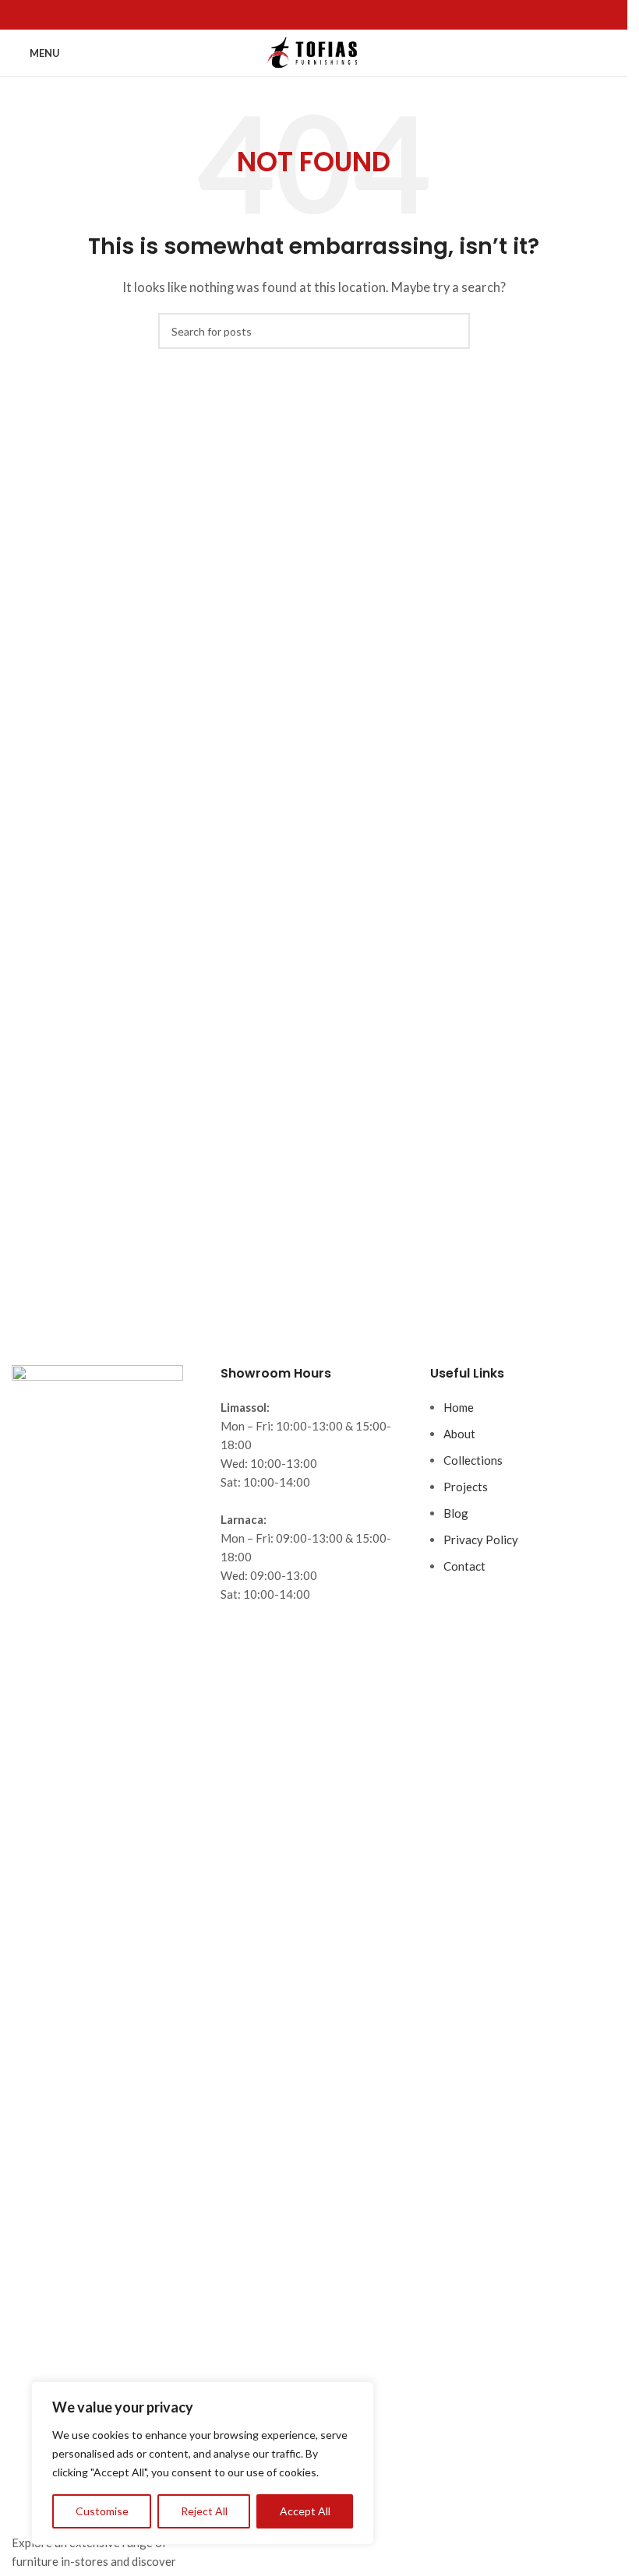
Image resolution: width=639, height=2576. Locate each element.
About (459, 1434)
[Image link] (97, 1948)
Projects (466, 1487)
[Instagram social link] (323, 15)
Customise (102, 2511)
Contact (464, 1566)
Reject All (204, 2511)
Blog (456, 1513)
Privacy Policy (481, 1540)
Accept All (305, 2511)
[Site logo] (314, 51)
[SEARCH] (452, 331)
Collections (473, 1460)
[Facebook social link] (305, 15)
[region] (203, 2463)
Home (459, 1407)
